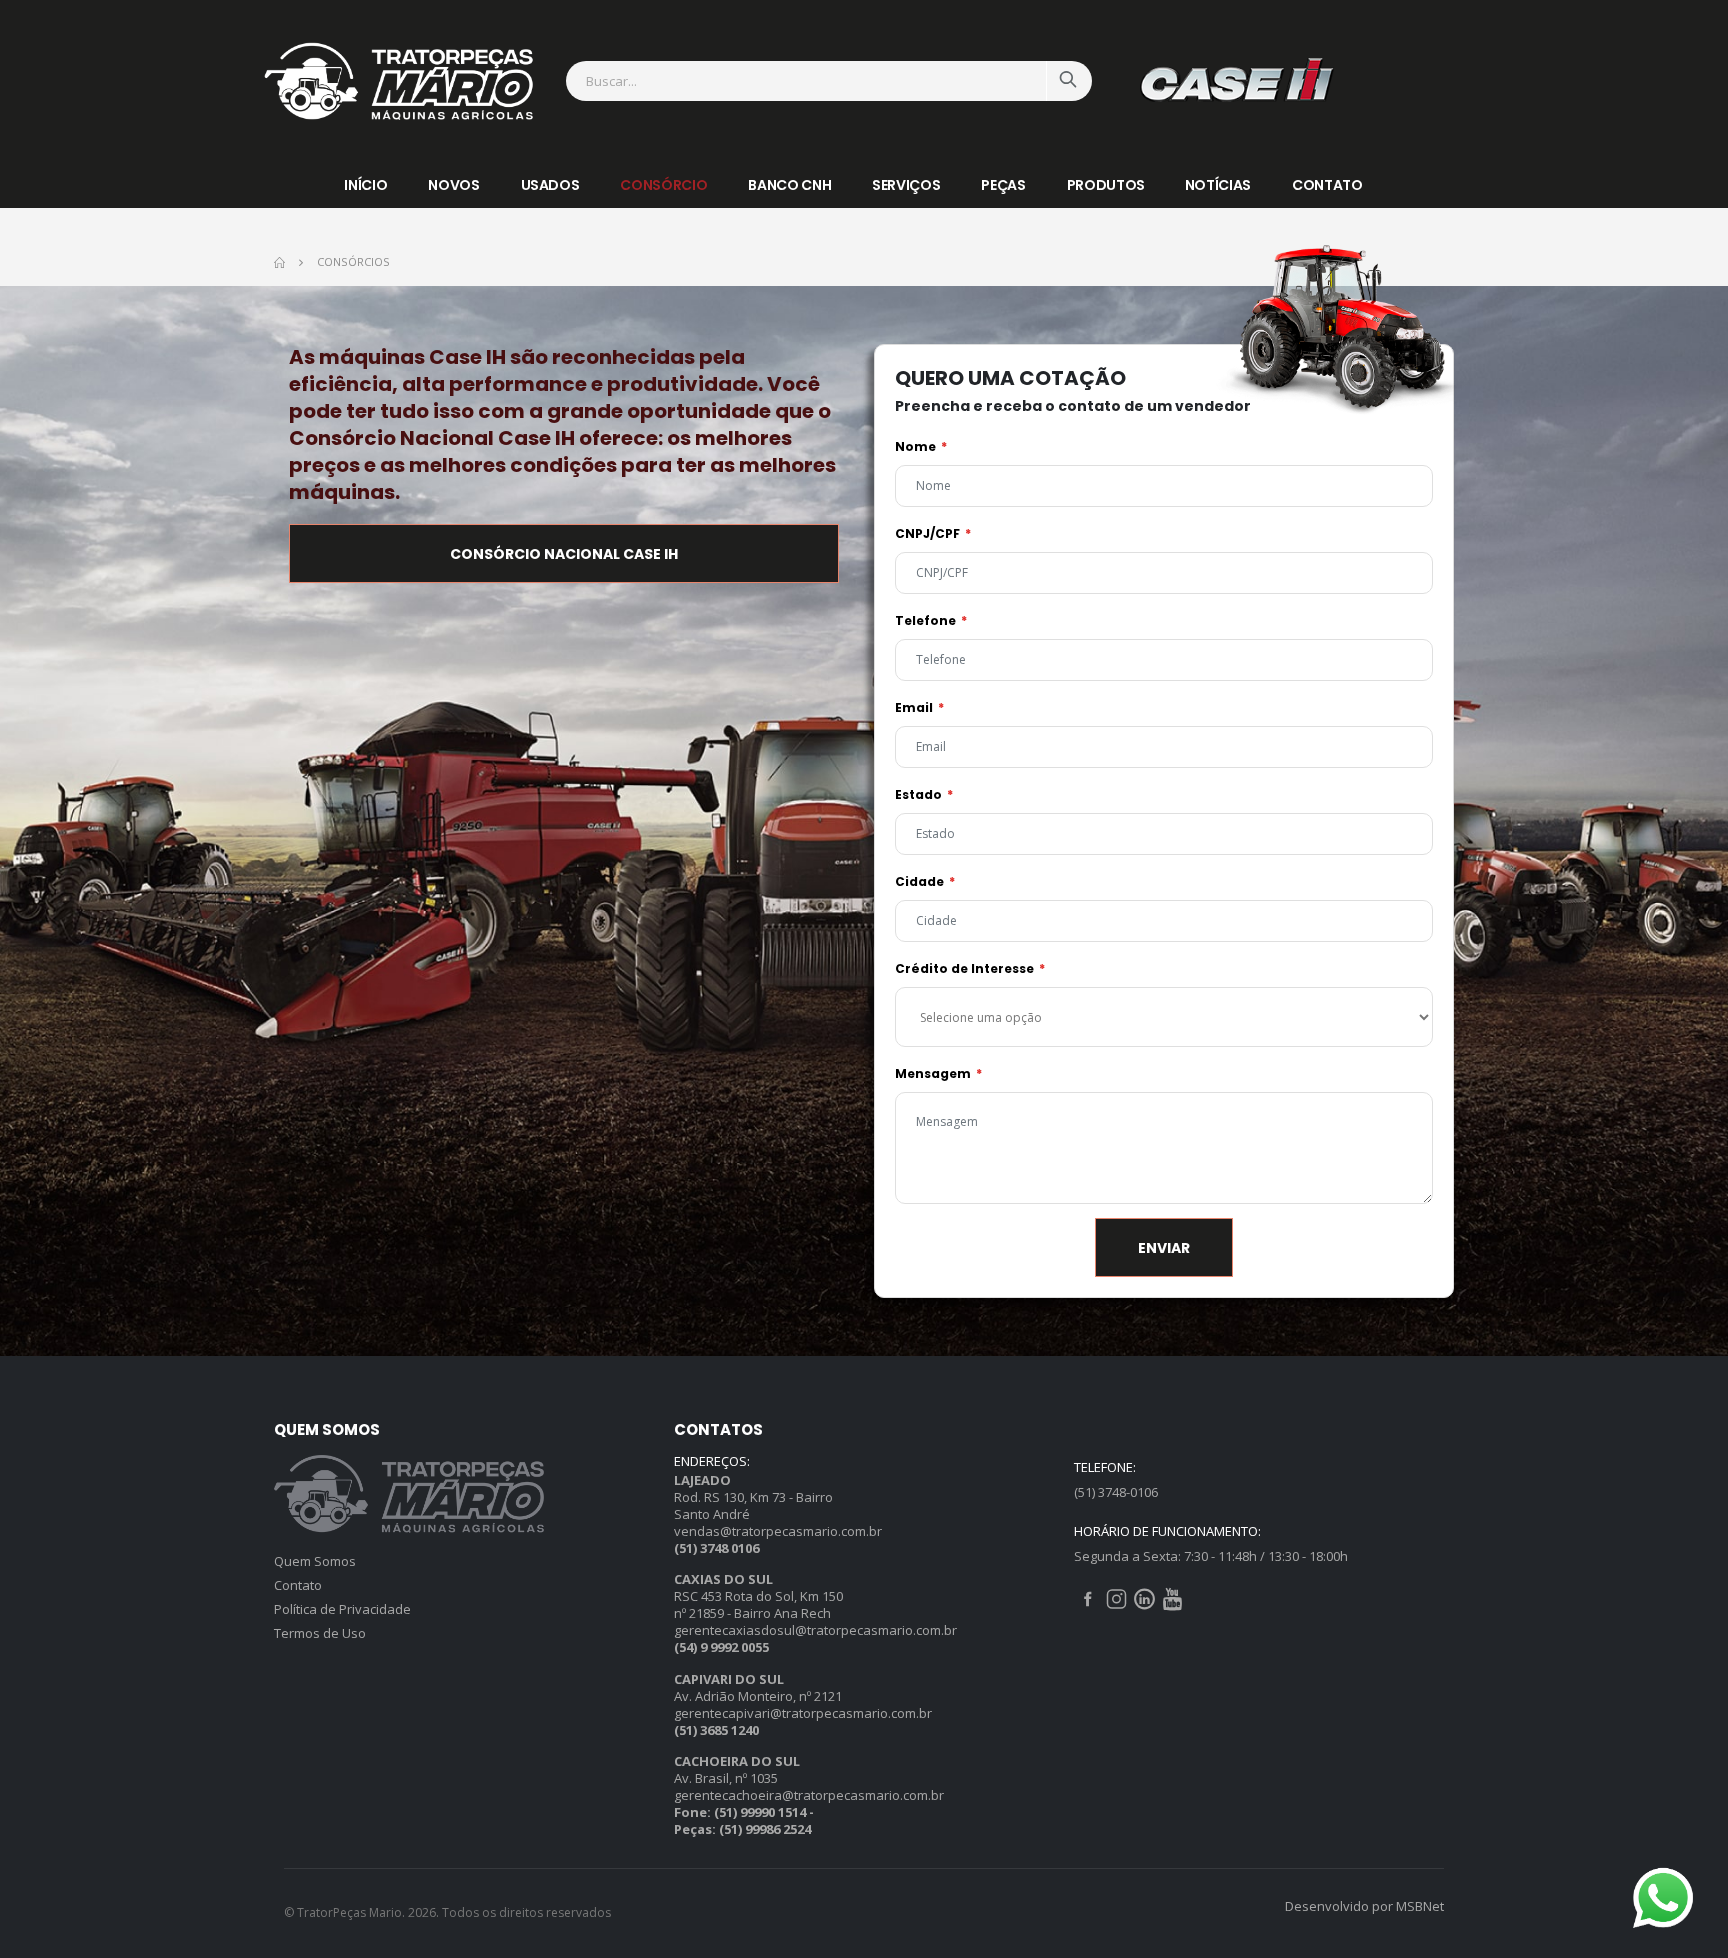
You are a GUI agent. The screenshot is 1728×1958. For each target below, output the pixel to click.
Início (365, 185)
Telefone (925, 620)
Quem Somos (315, 1561)
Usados (550, 185)
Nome (915, 446)
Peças (1003, 185)
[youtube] (1172, 1598)
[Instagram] (1118, 1598)
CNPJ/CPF (927, 533)
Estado (918, 794)
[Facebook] (1090, 1598)
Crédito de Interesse (964, 968)
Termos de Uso (320, 1633)
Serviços (906, 185)
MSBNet (1420, 1906)
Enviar (1164, 1248)
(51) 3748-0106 (1116, 1492)
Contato (1327, 185)
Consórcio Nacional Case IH (564, 554)
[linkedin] (1146, 1598)
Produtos (1106, 185)
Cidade (919, 881)
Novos (453, 185)
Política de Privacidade (342, 1609)
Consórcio (663, 185)
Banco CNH (789, 185)
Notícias (1218, 185)
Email (914, 707)
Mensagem (933, 1073)
